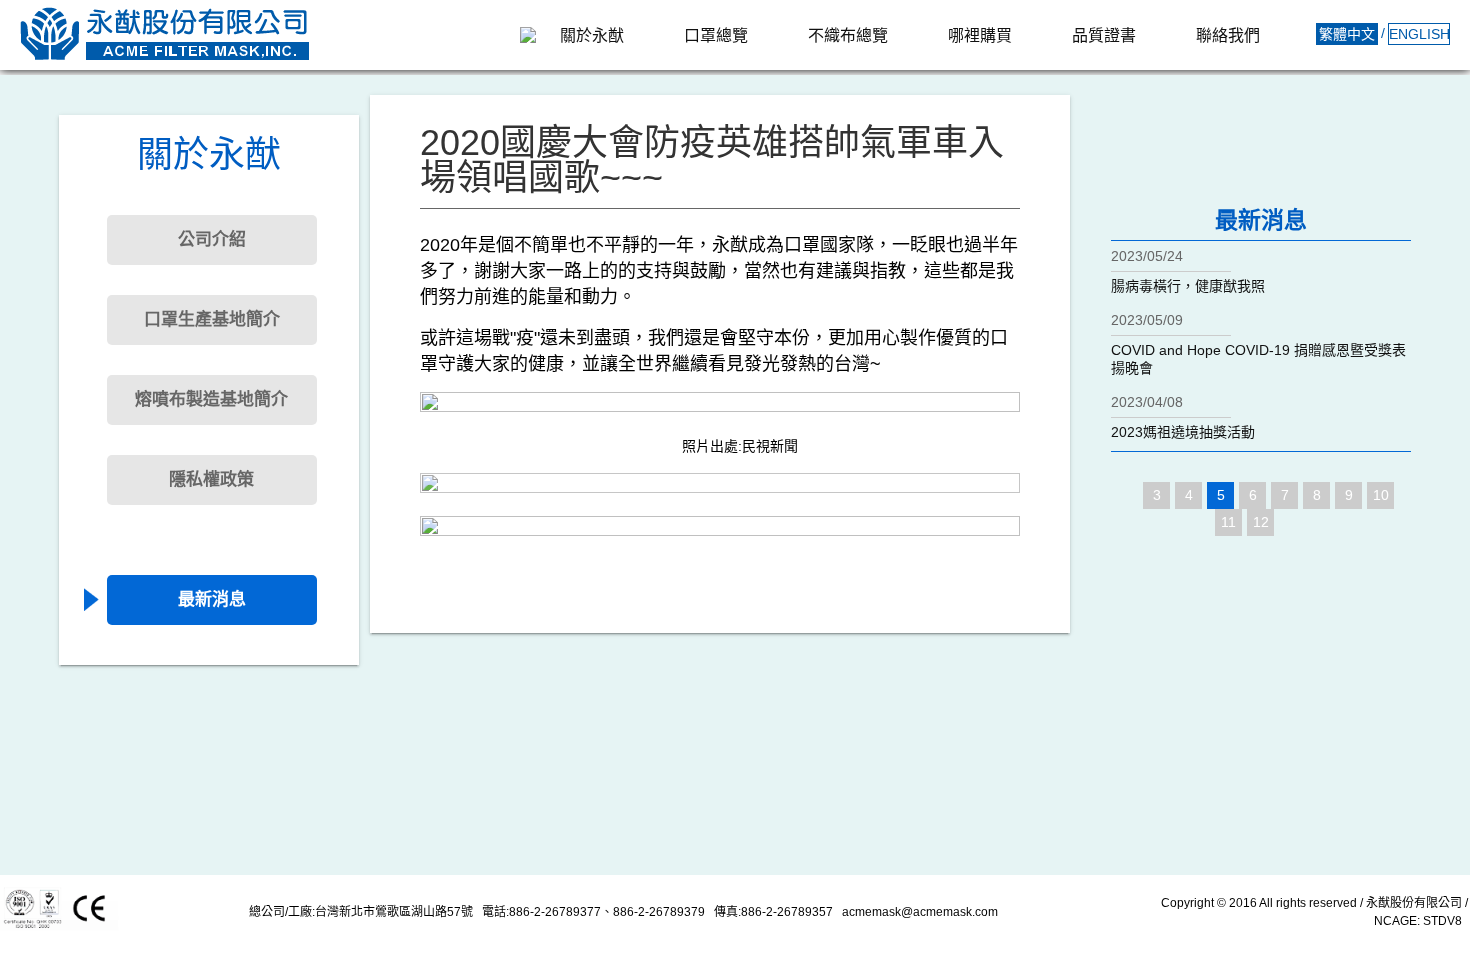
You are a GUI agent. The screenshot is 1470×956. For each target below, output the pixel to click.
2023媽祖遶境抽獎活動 (1183, 432)
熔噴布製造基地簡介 (211, 399)
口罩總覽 (716, 35)
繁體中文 (1347, 34)
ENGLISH (1419, 34)
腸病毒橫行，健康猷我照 (1188, 286)
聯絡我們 (1228, 35)
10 (1381, 495)
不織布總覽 (848, 35)
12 (1261, 522)
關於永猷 (592, 35)
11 (1228, 522)
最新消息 (212, 599)
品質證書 (1104, 35)
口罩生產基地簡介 (212, 319)
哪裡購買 (980, 35)
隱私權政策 (211, 479)
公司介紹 (212, 239)
